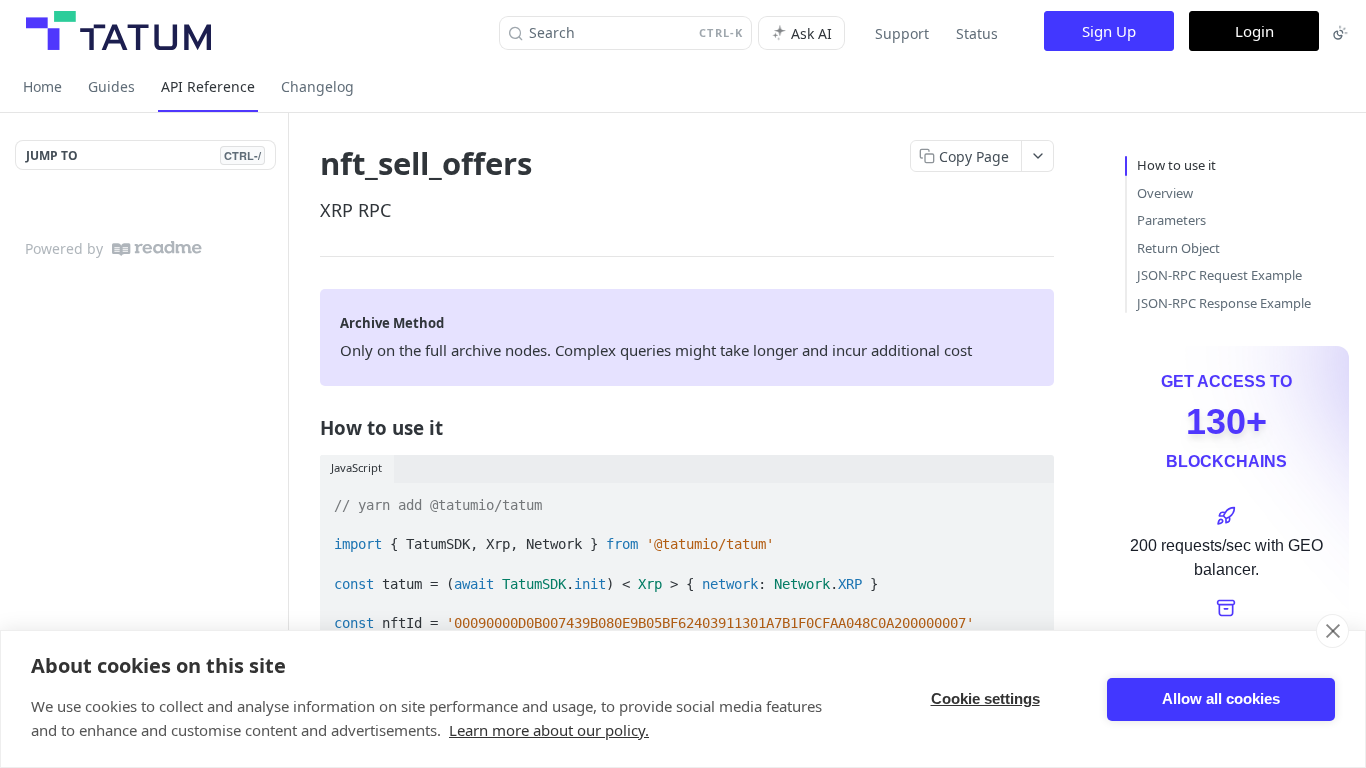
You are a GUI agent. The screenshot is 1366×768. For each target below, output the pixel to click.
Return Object (1178, 248)
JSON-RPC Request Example (1219, 275)
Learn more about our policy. (549, 730)
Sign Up (1109, 31)
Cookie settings (985, 698)
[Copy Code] (1030, 499)
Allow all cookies (1221, 698)
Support (902, 33)
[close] (1332, 631)
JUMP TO (143, 155)
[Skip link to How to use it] (306, 428)
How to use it (1176, 165)
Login (1254, 31)
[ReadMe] (157, 248)
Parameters (1171, 220)
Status (977, 33)
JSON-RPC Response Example (1224, 303)
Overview (1165, 193)
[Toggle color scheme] (1340, 33)
